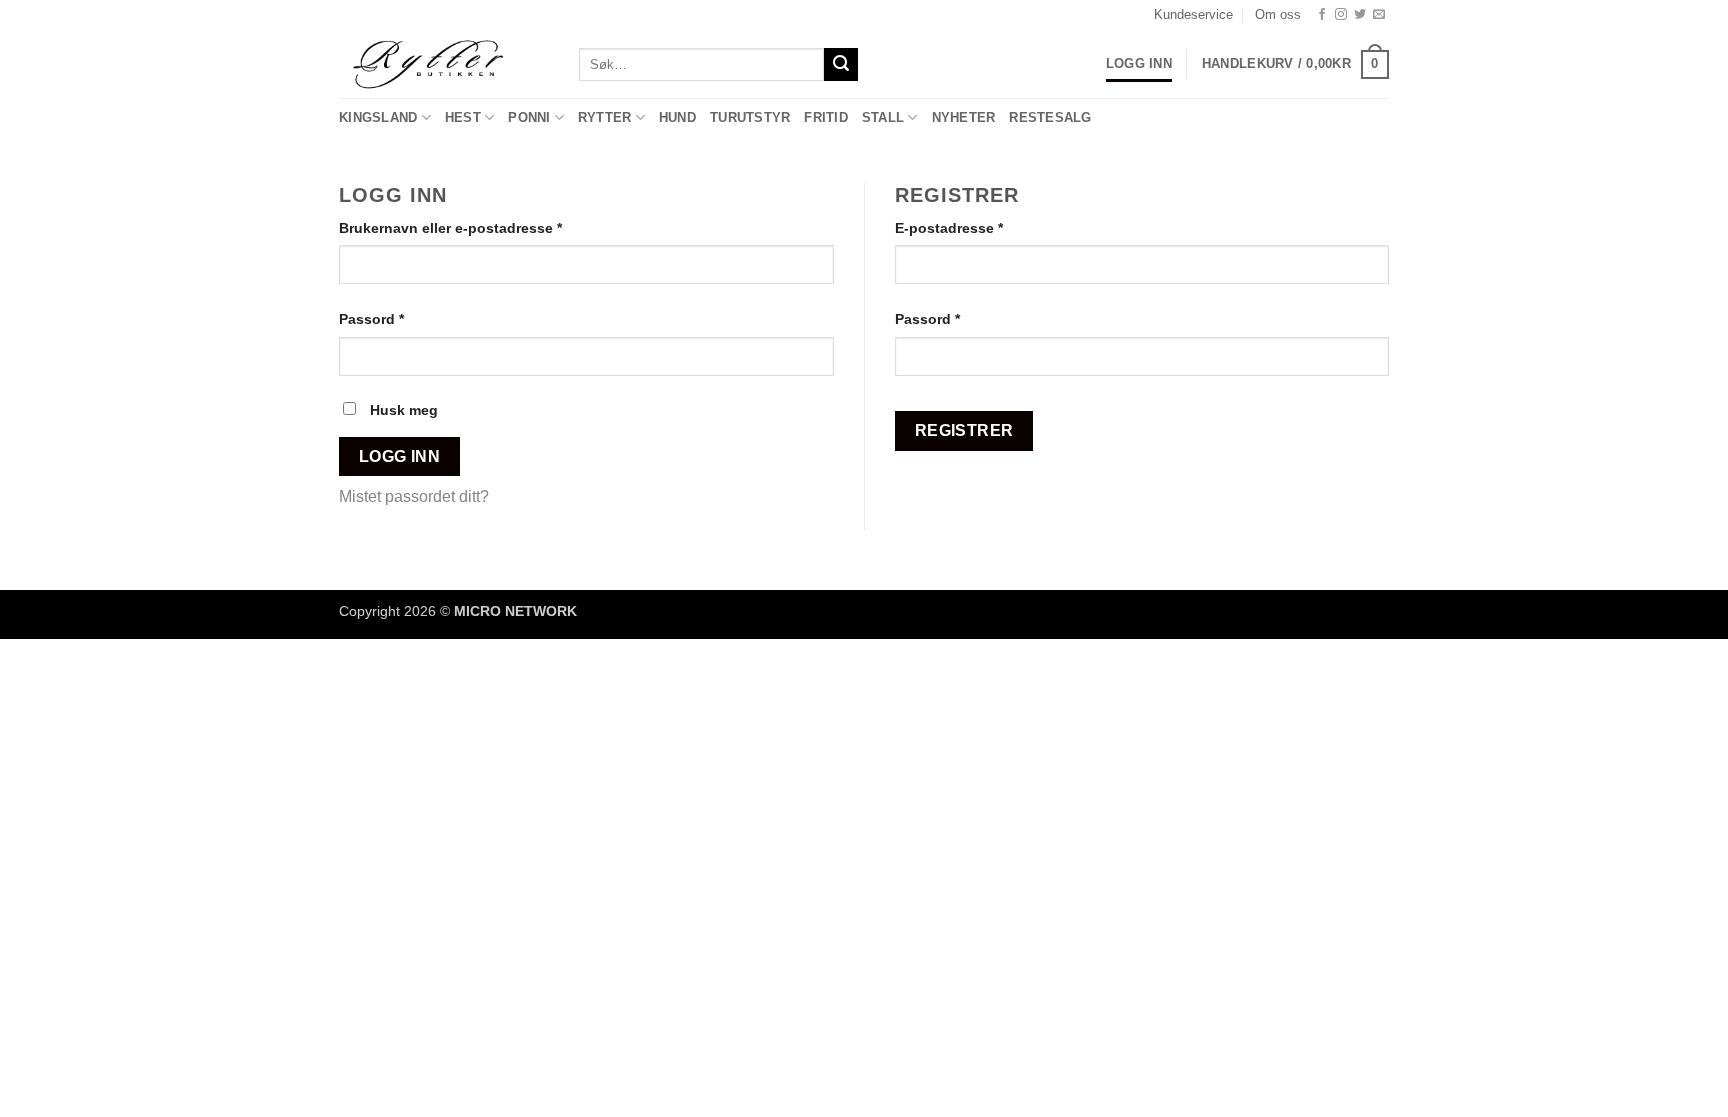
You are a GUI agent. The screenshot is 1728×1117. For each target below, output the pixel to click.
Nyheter (964, 117)
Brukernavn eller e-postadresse (477, 227)
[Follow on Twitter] (1360, 15)
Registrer (964, 430)
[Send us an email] (1379, 15)
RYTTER (605, 117)
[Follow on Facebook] (1322, 15)
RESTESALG (1050, 117)
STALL (883, 117)
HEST (463, 117)
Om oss (1278, 14)
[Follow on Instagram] (1341, 15)
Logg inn (400, 456)
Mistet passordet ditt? (414, 496)
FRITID (826, 117)
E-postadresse (976, 227)
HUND (677, 117)
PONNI (529, 117)
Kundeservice (1193, 14)
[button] (1295, 65)
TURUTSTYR (750, 117)
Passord (398, 318)
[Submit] (841, 65)
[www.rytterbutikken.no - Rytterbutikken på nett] (444, 64)
